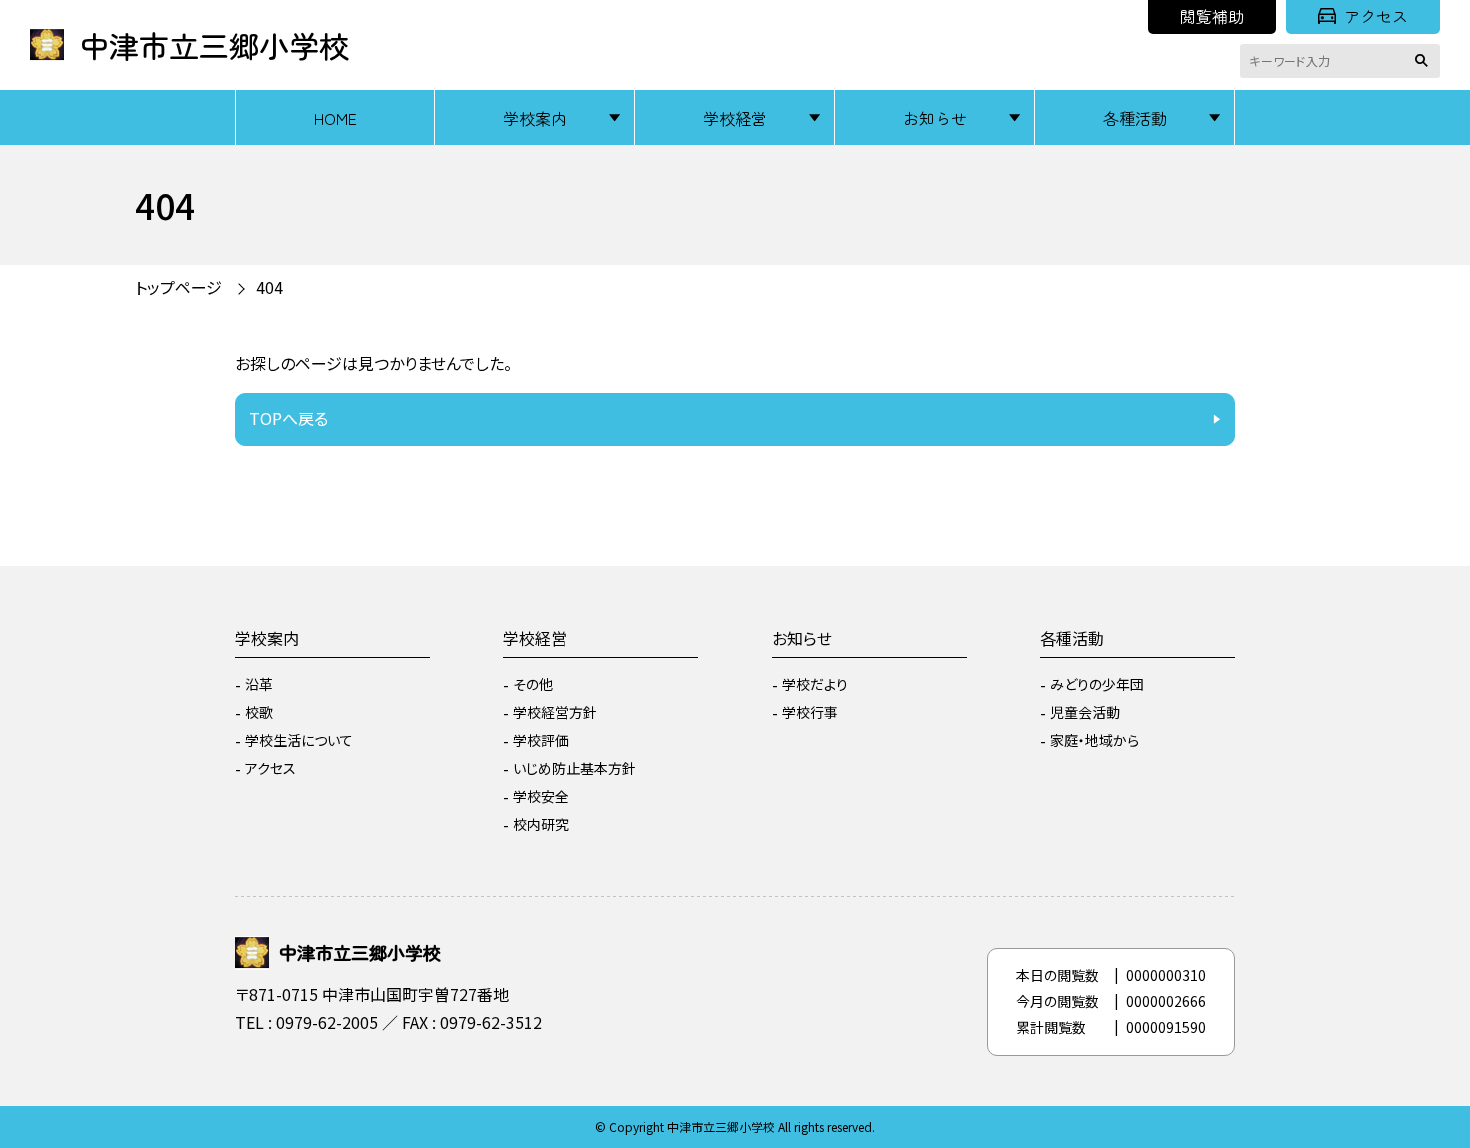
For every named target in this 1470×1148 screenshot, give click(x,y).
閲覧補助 (1212, 16)
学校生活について (299, 740)
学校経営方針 (555, 712)
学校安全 (541, 796)
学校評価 (541, 740)
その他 (533, 684)
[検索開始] (1425, 61)
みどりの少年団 (1097, 684)
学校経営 (735, 118)
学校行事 (810, 712)
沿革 (259, 684)
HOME (335, 118)
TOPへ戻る (288, 418)
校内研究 (541, 824)
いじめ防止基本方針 (574, 768)
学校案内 (535, 118)
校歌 (259, 712)
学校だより (815, 684)
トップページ (178, 287)
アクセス (1376, 16)
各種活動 (1135, 118)
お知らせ (935, 118)
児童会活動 (1085, 712)
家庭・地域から (1094, 740)
